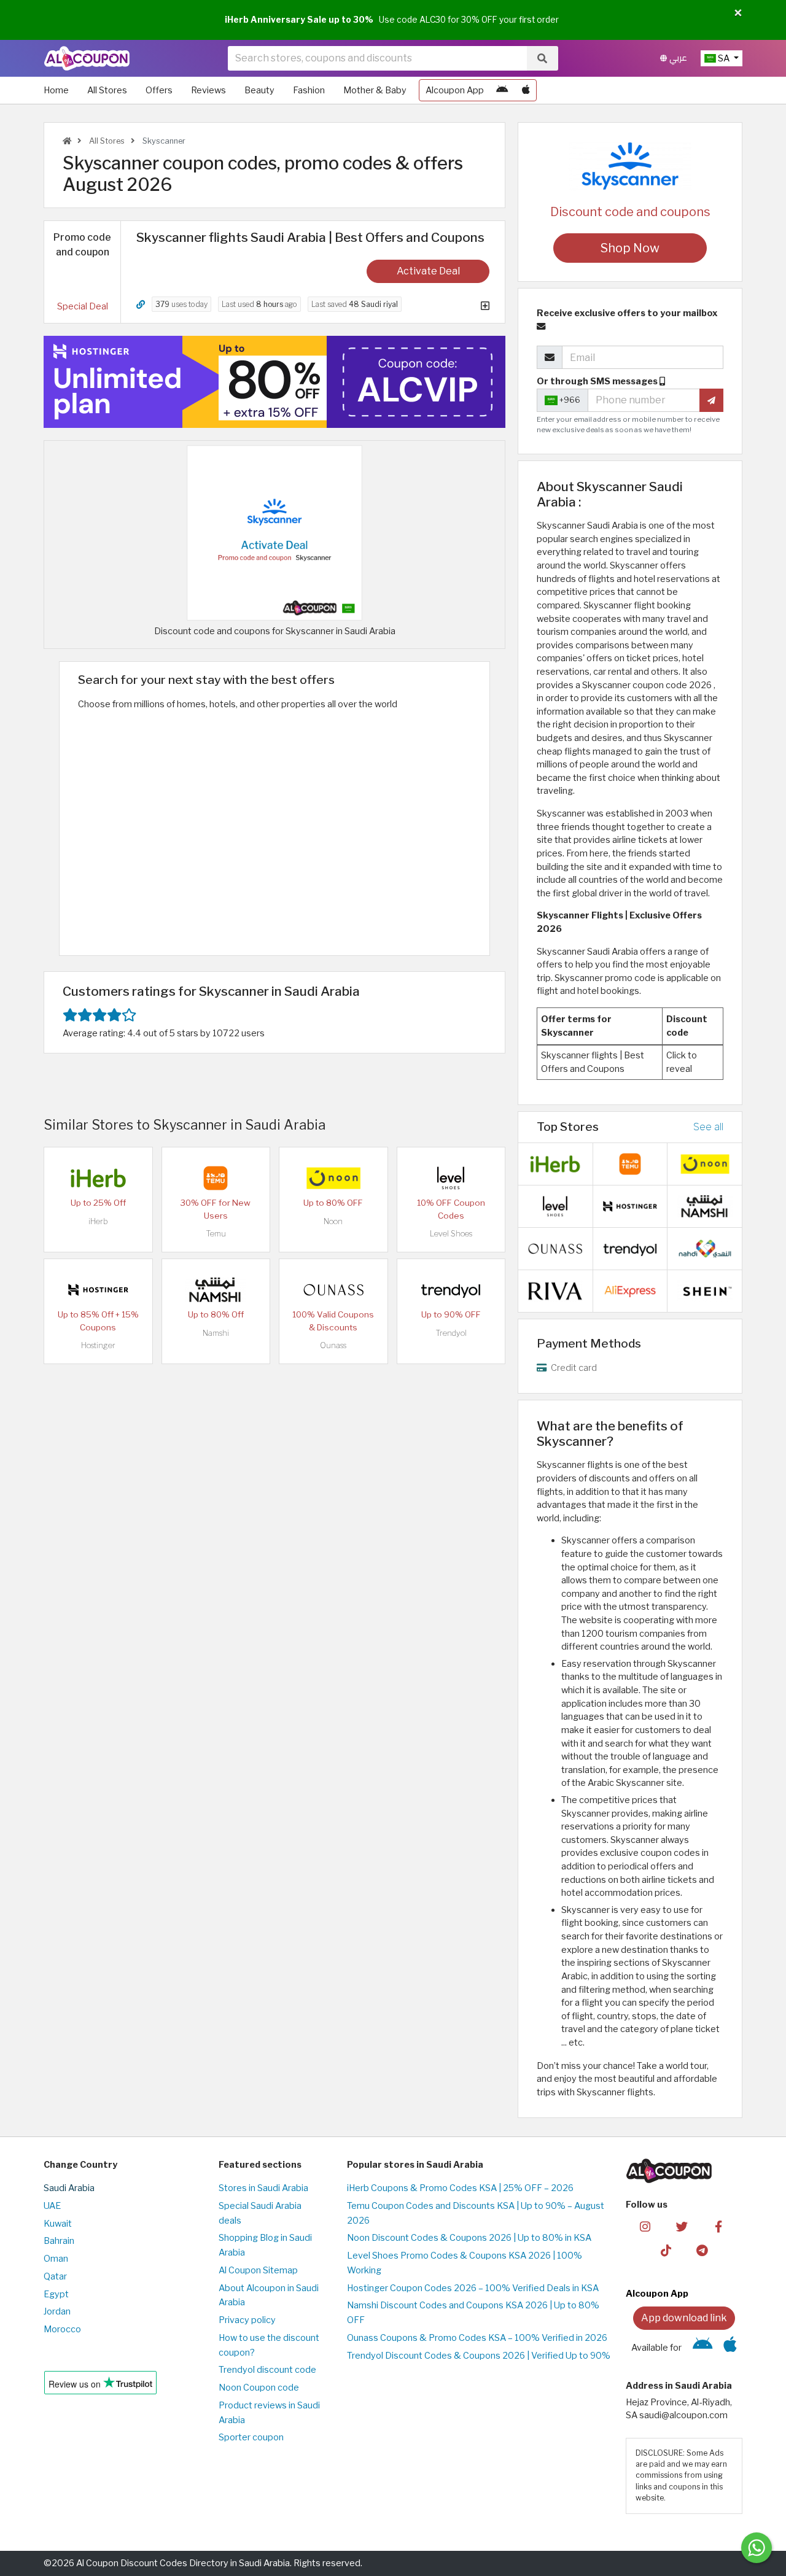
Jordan (57, 2311)
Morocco (62, 2329)
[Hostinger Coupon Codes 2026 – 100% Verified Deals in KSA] (98, 1289)
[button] (738, 14)
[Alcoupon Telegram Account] (703, 2249)
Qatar (55, 2276)
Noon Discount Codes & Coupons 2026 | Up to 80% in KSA (469, 2238)
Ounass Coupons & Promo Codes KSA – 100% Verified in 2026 (477, 2338)
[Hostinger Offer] (274, 382)
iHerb (98, 1221)
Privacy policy (247, 2320)
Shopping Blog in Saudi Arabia (265, 2245)
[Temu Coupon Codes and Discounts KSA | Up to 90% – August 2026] (216, 1177)
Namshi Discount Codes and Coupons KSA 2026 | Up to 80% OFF (473, 2313)
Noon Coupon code (259, 2388)
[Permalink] (141, 305)
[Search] (542, 58)
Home (56, 90)
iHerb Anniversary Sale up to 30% (299, 20)
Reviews (208, 90)
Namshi (216, 1333)
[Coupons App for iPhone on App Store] (526, 90)
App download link (684, 2318)
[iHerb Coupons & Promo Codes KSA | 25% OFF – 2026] (98, 1177)
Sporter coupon (251, 2437)
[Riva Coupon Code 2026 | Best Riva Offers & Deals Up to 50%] (555, 1290)
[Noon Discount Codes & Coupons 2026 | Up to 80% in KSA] (333, 1177)
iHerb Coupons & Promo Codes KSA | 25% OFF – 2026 (460, 2188)
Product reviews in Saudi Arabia (269, 2413)
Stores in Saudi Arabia (263, 2188)
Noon (333, 1221)
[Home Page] (87, 58)
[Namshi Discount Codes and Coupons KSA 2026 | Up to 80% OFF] (216, 1289)
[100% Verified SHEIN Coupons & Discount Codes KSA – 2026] (705, 1290)
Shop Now (630, 248)
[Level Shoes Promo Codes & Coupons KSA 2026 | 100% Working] (451, 1177)
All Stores (107, 90)
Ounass (333, 1345)
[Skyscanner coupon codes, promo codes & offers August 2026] (274, 532)
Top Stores (568, 1127)
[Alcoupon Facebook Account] (718, 2226)
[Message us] (757, 2548)
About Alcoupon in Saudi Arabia (269, 2295)
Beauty (259, 90)
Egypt (56, 2294)
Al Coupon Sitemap (258, 2270)
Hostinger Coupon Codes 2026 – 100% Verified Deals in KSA (473, 2288)
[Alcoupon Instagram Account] (645, 2226)
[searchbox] (377, 58)
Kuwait (58, 2224)
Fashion (309, 90)
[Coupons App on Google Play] (502, 90)
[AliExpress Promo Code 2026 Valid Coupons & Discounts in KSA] (630, 1290)
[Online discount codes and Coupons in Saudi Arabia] (67, 141)
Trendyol (451, 1333)
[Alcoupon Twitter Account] (682, 2226)
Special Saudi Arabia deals (260, 2213)
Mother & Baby (375, 90)
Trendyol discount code (267, 2370)
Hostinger (98, 1345)
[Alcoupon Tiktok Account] (666, 2249)
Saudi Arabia (69, 2188)
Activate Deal (428, 271)
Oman (56, 2259)
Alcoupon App (455, 90)
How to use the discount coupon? (269, 2345)
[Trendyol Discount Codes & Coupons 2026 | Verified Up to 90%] (451, 1289)
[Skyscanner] (630, 165)
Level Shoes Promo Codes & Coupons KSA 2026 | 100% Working (465, 2263)
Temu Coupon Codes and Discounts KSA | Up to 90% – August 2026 (476, 2213)
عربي (677, 58)
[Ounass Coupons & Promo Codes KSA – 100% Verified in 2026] (333, 1289)
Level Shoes (451, 1234)
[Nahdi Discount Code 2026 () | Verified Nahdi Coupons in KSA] (705, 1247)
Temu (216, 1234)
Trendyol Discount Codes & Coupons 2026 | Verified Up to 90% (479, 2356)
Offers (159, 90)
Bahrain (59, 2241)
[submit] (711, 400)
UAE (52, 2206)
